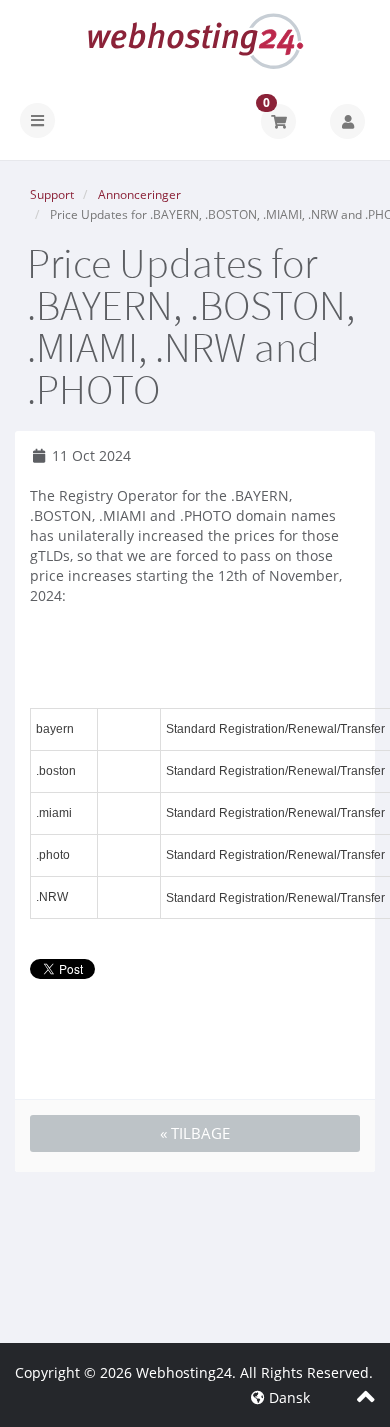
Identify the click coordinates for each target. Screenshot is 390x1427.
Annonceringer (139, 194)
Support (52, 194)
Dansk (287, 1397)
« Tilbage (195, 1133)
